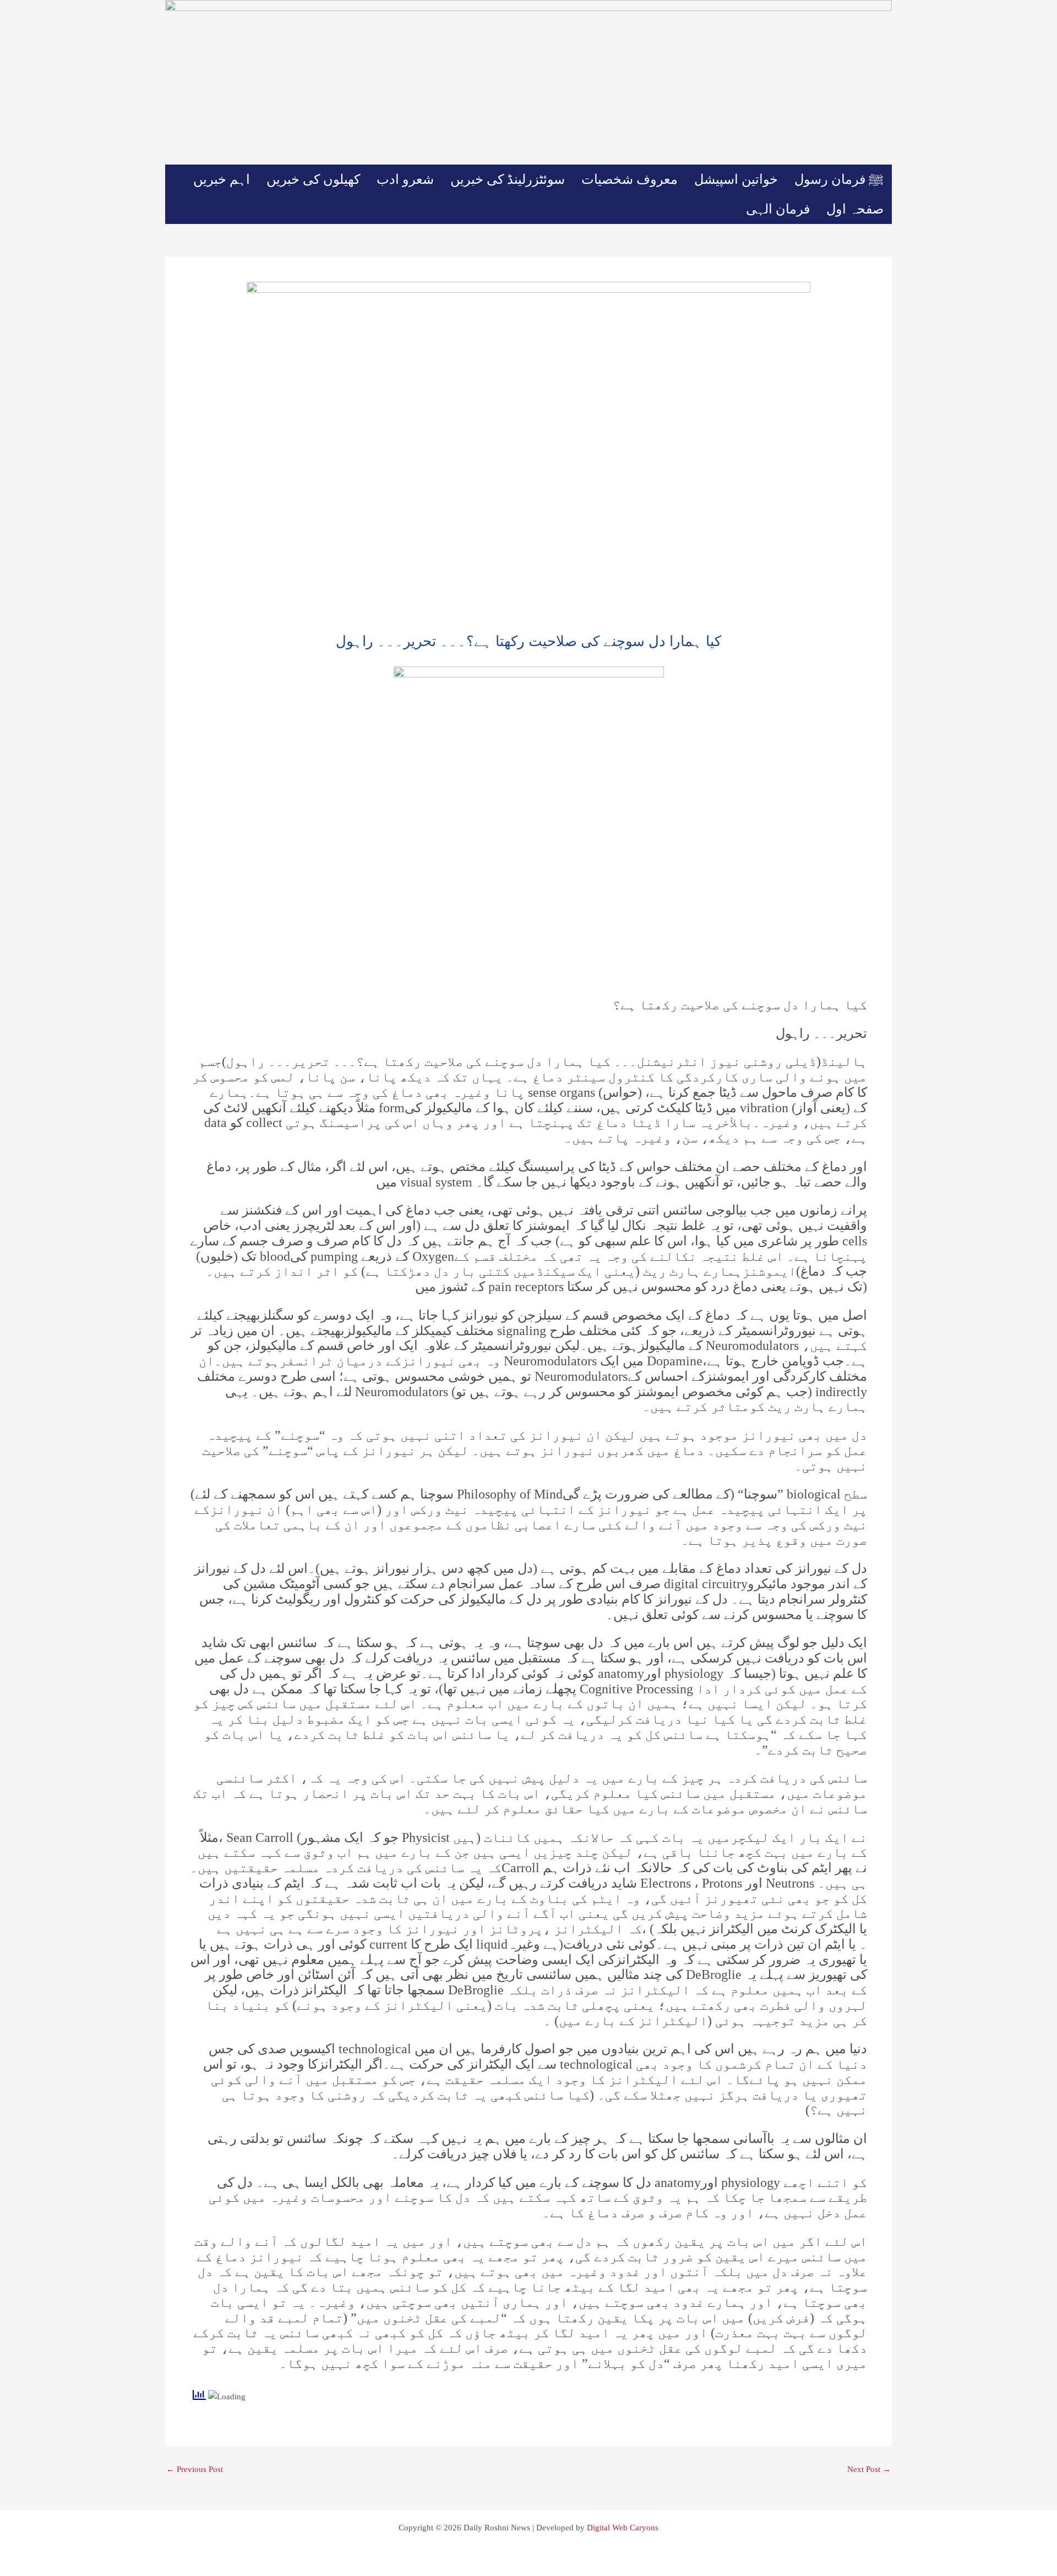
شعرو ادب (405, 179)
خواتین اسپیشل (736, 179)
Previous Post (195, 2470)
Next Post (869, 2470)
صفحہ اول (855, 209)
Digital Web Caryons (623, 2528)
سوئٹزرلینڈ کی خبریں (508, 179)
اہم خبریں (222, 179)
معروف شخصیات (630, 179)
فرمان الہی (778, 209)
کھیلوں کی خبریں (313, 179)
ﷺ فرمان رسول (839, 179)
